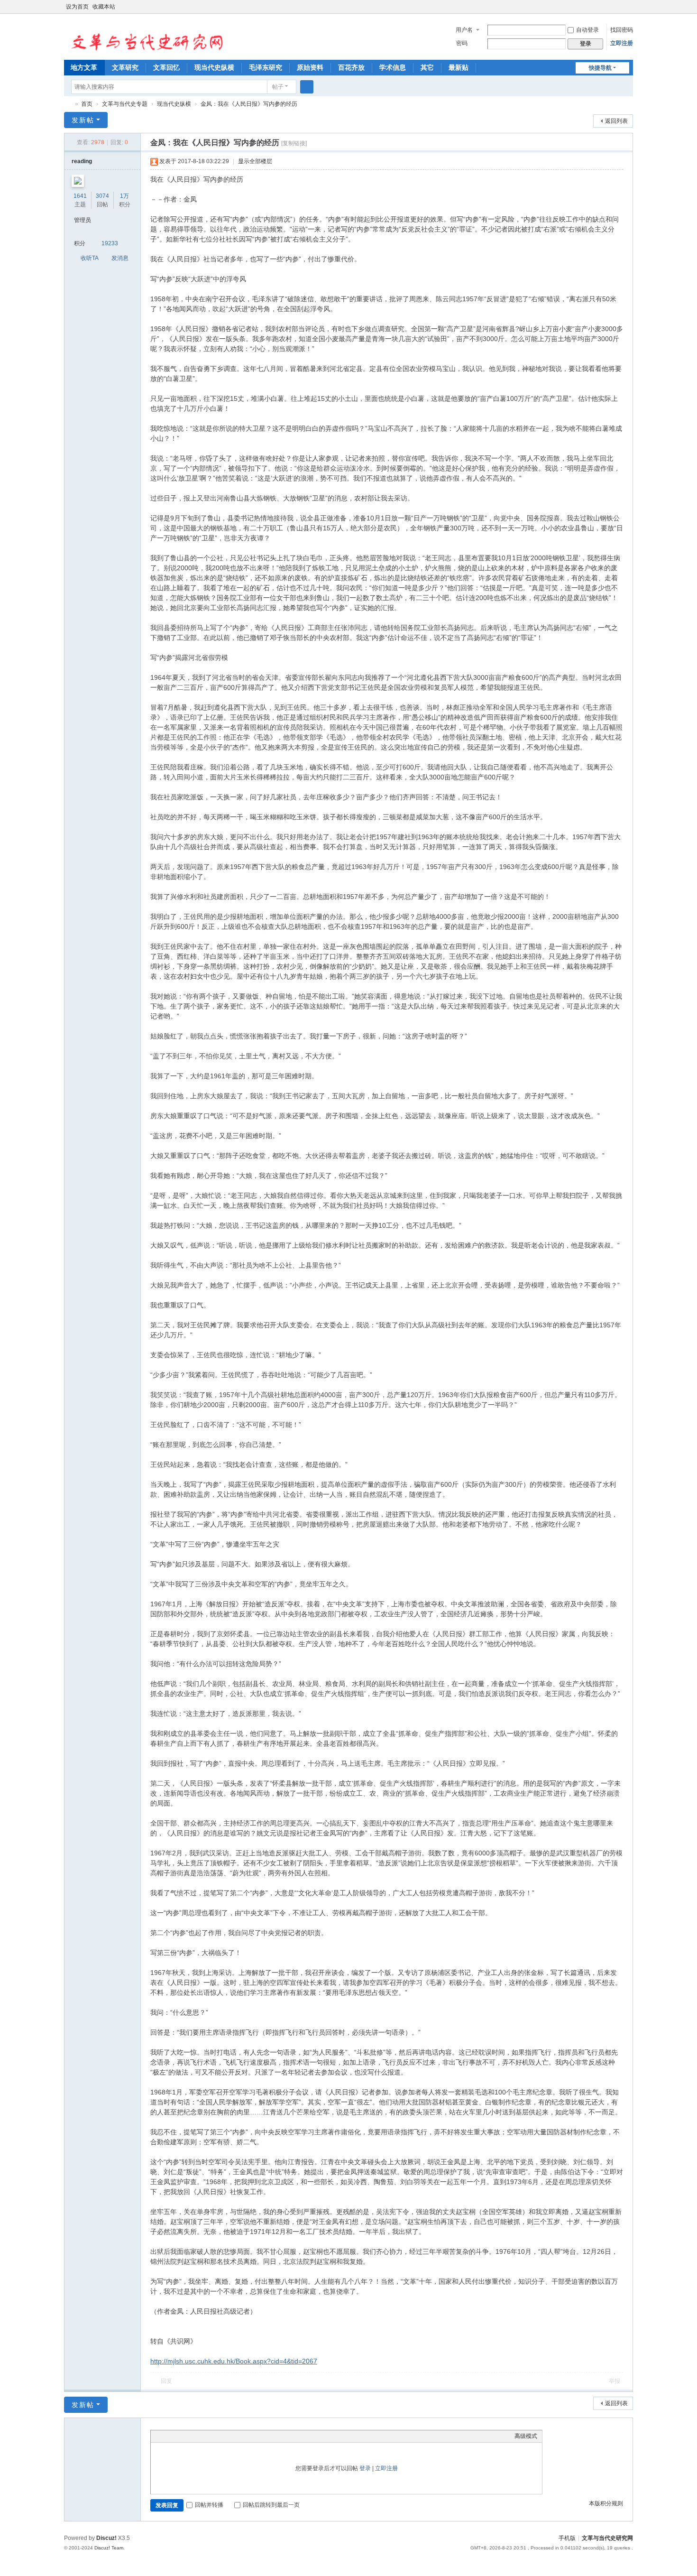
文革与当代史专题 (125, 104)
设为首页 (77, 7)
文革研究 (125, 67)
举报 (614, 2381)
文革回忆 (166, 67)
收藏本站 (104, 7)
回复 (166, 2381)
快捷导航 (600, 68)
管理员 (83, 220)
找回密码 (622, 30)
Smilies (227, 2436)
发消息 (120, 258)
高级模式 (526, 2436)
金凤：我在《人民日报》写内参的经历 (249, 104)
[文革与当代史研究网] (144, 36)
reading (82, 161)
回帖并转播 (209, 2505)
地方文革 (84, 67)
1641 (80, 196)
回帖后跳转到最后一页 (271, 2505)
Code (215, 2436)
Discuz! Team (109, 2548)
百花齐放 (351, 67)
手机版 (567, 2538)
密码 (462, 43)
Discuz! (106, 2538)
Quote (203, 2436)
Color (167, 2436)
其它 (427, 67)
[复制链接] (294, 143)
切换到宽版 (629, 11)
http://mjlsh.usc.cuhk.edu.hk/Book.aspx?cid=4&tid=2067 (234, 2361)
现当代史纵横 (214, 67)
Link (191, 2436)
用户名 (464, 30)
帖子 (278, 87)
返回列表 (616, 121)
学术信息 (393, 67)
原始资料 (310, 67)
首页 (87, 104)
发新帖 (83, 120)
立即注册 (622, 43)
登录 (365, 2468)
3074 (102, 196)
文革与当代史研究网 (68, 104)
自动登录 (587, 30)
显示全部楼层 (255, 161)
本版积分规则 (606, 2503)
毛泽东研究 (266, 67)
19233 (110, 243)
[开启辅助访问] (620, 7)
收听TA (90, 258)
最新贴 (459, 67)
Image (179, 2436)
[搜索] (307, 87)
